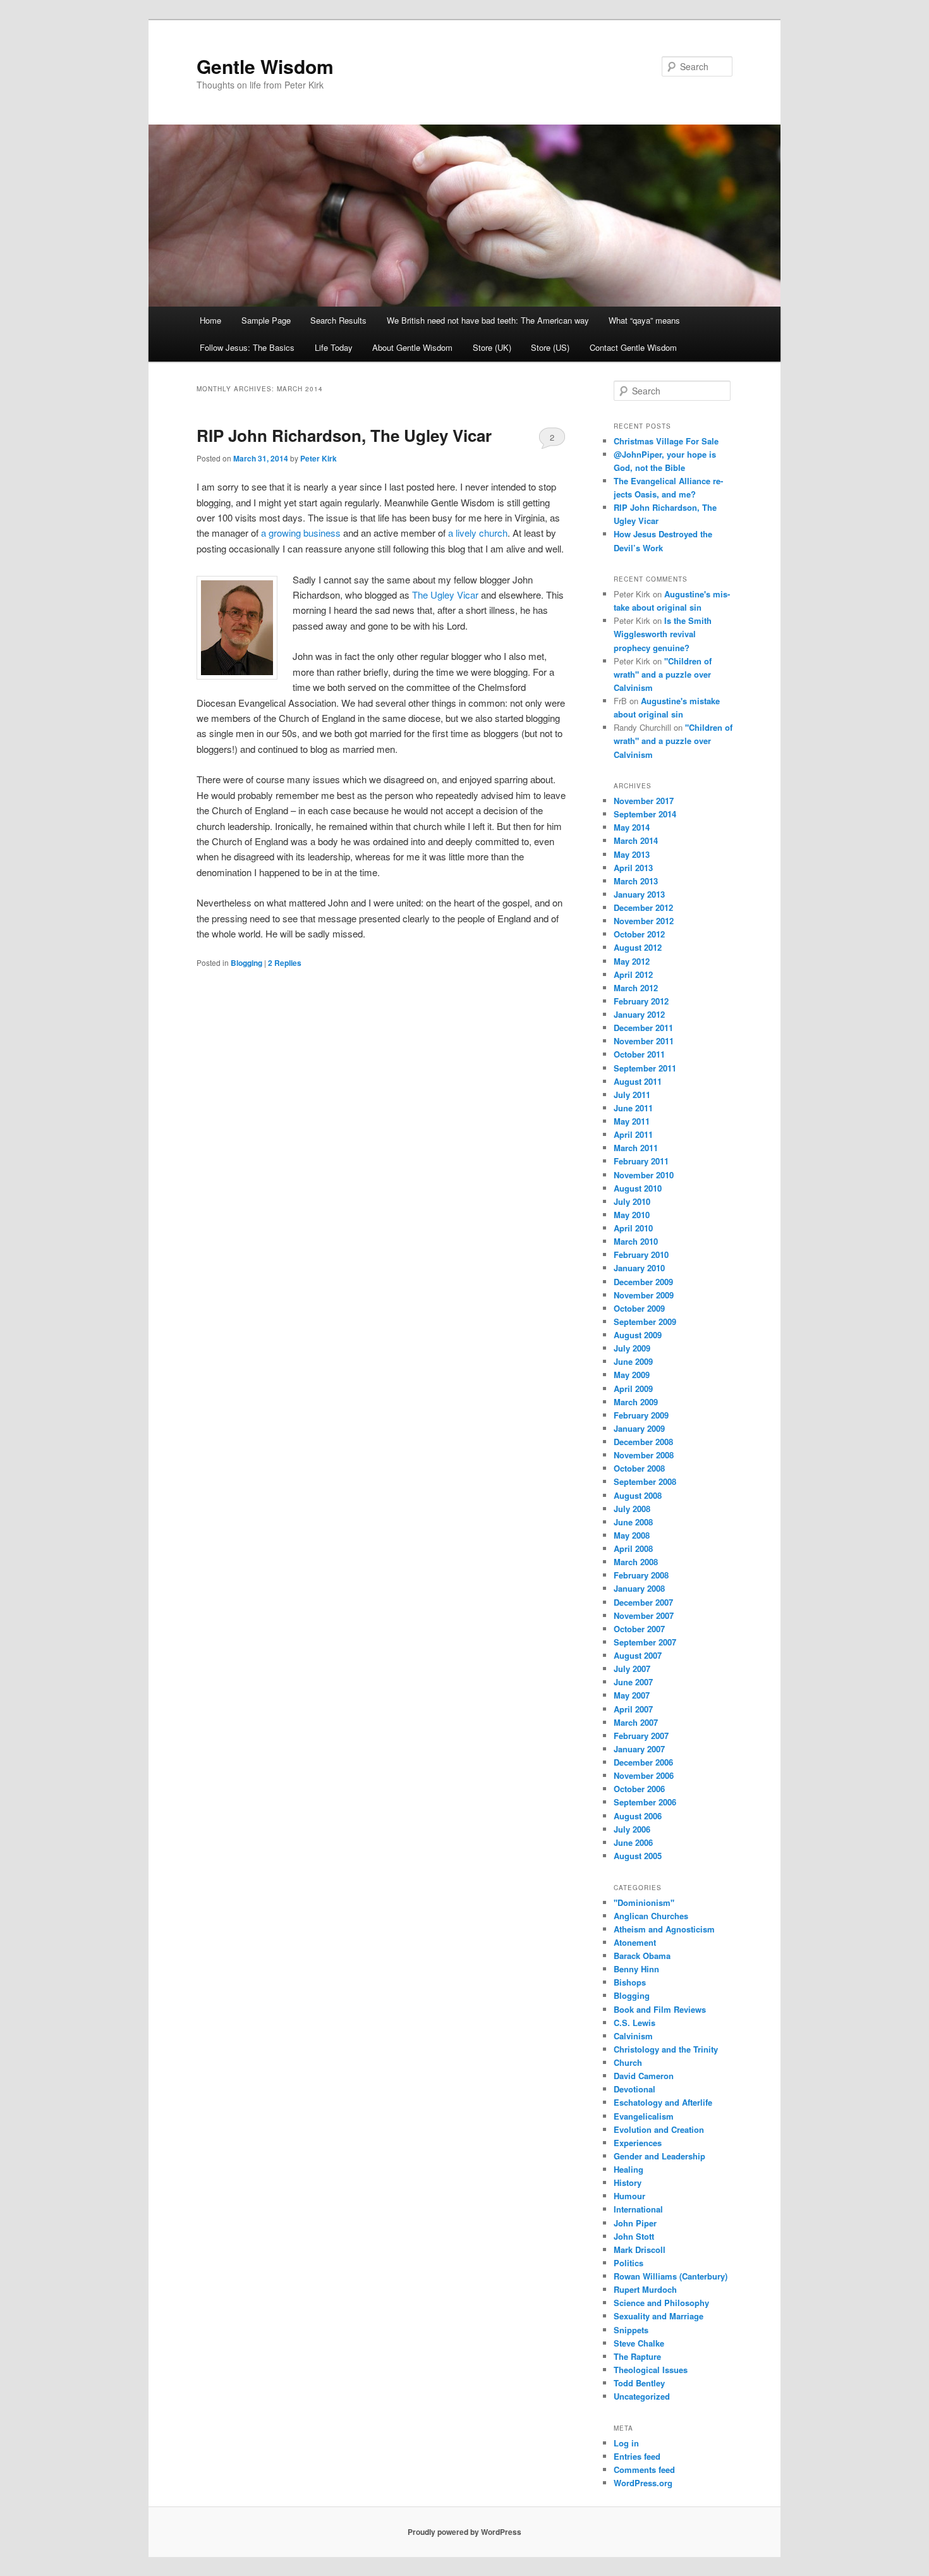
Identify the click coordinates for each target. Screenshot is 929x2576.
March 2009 (636, 1402)
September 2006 (645, 1802)
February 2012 (641, 1001)
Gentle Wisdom (265, 66)
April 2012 (633, 974)
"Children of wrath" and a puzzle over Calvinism (663, 674)
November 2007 (644, 1615)
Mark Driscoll (640, 2249)
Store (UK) (492, 347)
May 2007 (632, 1695)
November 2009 (644, 1295)
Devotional (635, 2089)
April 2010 (633, 1228)
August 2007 (638, 1655)
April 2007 (633, 1709)
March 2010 (636, 1241)
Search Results (338, 320)
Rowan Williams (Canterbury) (671, 2276)
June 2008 (633, 1522)
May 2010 (632, 1215)
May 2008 (632, 1535)
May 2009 (632, 1375)
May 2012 (632, 961)
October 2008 (639, 1468)
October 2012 (639, 934)
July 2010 (632, 1201)
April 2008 (633, 1548)
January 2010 (639, 1268)
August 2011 (638, 1081)
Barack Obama (642, 1956)
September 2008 (645, 1481)
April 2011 (633, 1134)
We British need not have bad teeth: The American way (488, 320)
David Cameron (644, 2076)
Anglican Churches (651, 1916)
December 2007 (643, 1602)
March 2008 (636, 1562)
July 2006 (632, 1829)
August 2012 (638, 947)
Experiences (638, 2143)
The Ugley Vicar (445, 595)
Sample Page (266, 320)
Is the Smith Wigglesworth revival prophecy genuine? (663, 634)
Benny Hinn (636, 1969)
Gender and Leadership (659, 2156)
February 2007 (641, 1736)
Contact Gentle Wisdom (633, 347)
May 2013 (632, 854)
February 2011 (641, 1161)
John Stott (634, 2236)
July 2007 (632, 1669)
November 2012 (644, 921)
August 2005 (638, 1856)
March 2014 (636, 840)
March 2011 (636, 1148)
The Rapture (637, 2356)
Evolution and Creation (659, 2129)
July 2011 (632, 1095)
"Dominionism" (644, 1902)
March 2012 (636, 988)
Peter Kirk (319, 458)
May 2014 (632, 827)
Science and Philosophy (661, 2303)
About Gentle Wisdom (412, 347)
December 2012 (643, 907)
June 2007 (633, 1682)
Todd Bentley (639, 2383)
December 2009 (643, 1282)
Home (210, 320)
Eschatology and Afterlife (663, 2102)
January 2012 (639, 1014)
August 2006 (638, 1816)
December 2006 (643, 1762)
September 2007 (645, 1642)
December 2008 (643, 1442)
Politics (628, 2263)
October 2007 (639, 1629)
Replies (285, 963)
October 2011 (639, 1054)
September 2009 (645, 1322)
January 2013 (639, 894)
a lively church (478, 533)
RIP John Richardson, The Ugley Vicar (344, 435)
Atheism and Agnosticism (664, 1929)
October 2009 (639, 1308)
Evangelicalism (644, 2116)
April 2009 (633, 1389)
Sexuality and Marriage (659, 2316)
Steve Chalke (639, 2343)
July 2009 (632, 1348)
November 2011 (644, 1041)
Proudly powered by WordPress (464, 2532)
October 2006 (639, 1789)
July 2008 (632, 1509)
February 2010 (641, 1254)
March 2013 (636, 881)
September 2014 (645, 814)
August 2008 (638, 1495)
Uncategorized (642, 2396)
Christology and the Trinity (666, 2049)
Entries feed (637, 2456)
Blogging (246, 963)
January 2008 (639, 1588)
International (638, 2209)
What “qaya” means (644, 320)
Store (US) (550, 347)
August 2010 (638, 1188)
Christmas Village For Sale (666, 441)
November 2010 (644, 1175)
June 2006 (633, 1842)
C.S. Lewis (635, 2023)
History (628, 2182)
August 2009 (638, 1335)
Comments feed (644, 2469)
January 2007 (639, 1749)
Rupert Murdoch (645, 2289)
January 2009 (639, 1428)
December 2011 (643, 1028)
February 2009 (641, 1415)
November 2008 (644, 1455)
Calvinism (633, 2036)
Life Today (334, 347)
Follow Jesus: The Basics (247, 347)
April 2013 (633, 868)
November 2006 (644, 1775)
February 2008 (641, 1575)
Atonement (635, 1942)
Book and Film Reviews (660, 2009)
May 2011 (632, 1121)
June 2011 (633, 1108)
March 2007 (636, 1722)
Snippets (631, 2330)
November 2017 (644, 801)
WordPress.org (643, 2483)
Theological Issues (651, 2370)
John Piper (635, 2223)
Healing (628, 2169)
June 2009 (633, 1361)
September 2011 (645, 1068)
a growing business (301, 533)
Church (628, 2062)
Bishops (630, 1982)
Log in (626, 2443)
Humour (629, 2196)
